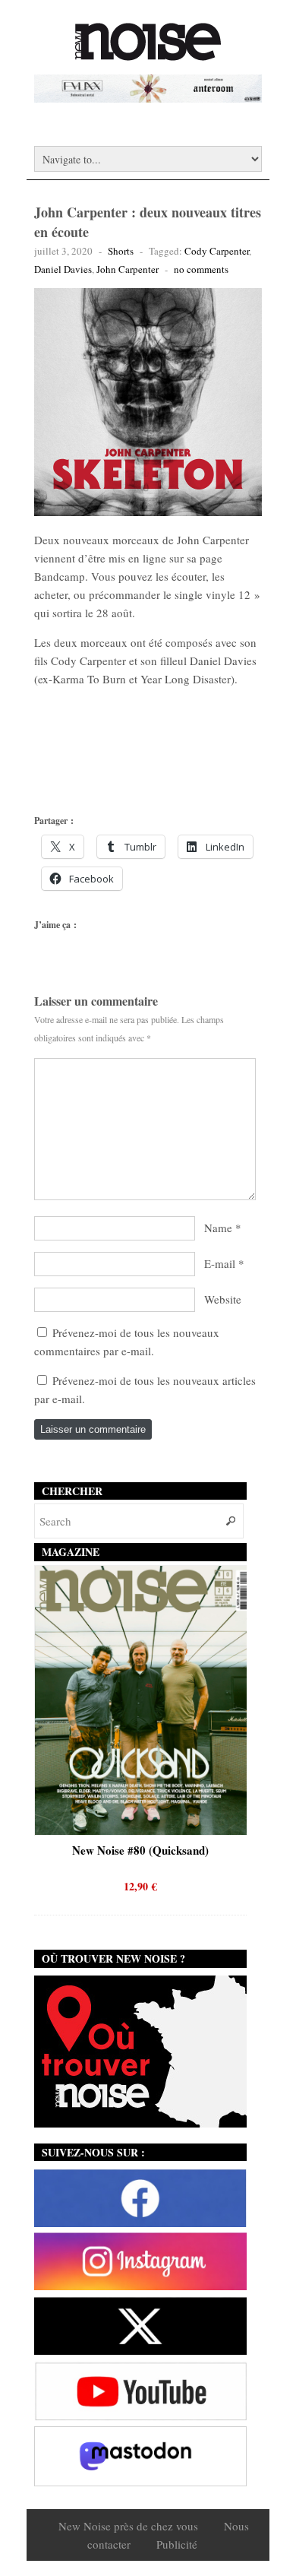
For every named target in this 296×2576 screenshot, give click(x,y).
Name (218, 1228)
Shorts (121, 251)
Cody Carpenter (217, 251)
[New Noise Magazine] (148, 53)
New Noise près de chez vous (128, 2526)
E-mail (220, 1263)
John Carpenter (128, 269)
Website (223, 1299)
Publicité (177, 2544)
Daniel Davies (63, 269)
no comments (201, 269)
